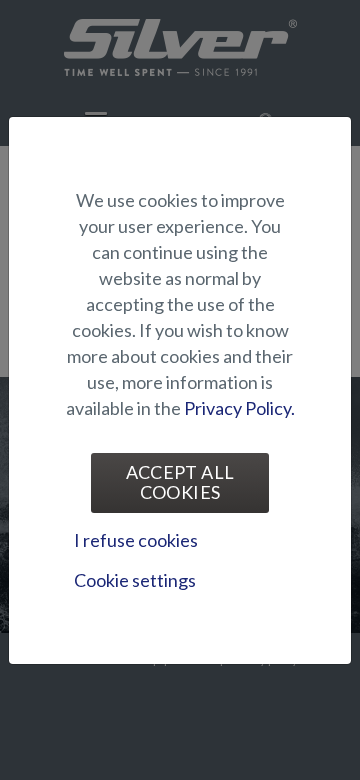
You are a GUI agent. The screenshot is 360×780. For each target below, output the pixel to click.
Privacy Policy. (239, 408)
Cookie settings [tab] (135, 580)
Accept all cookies (180, 482)
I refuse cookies (136, 540)
